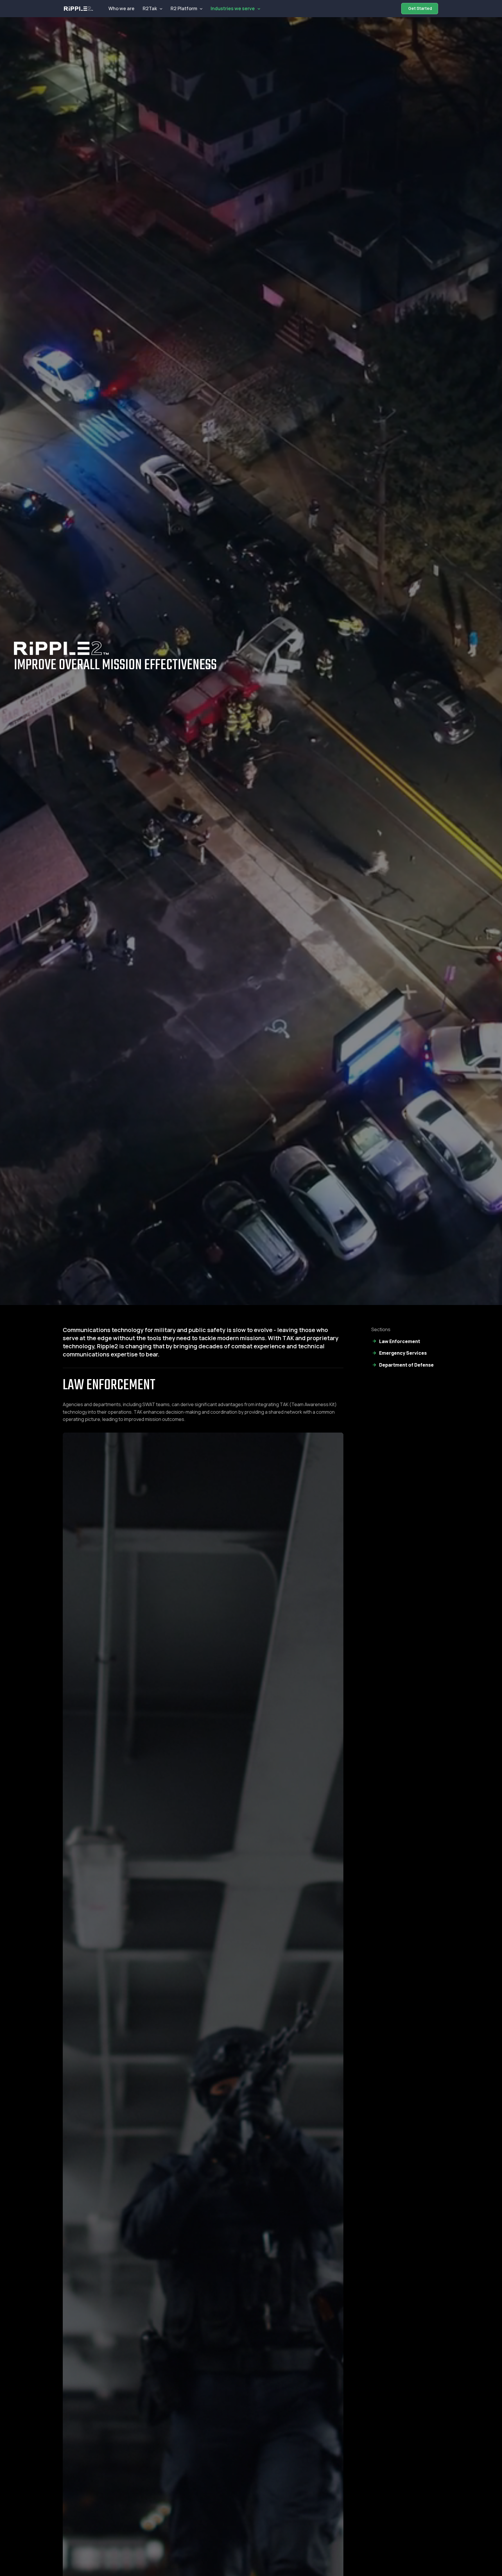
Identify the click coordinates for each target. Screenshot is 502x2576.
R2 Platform (184, 8)
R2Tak (150, 8)
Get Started (420, 8)
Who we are (121, 8)
